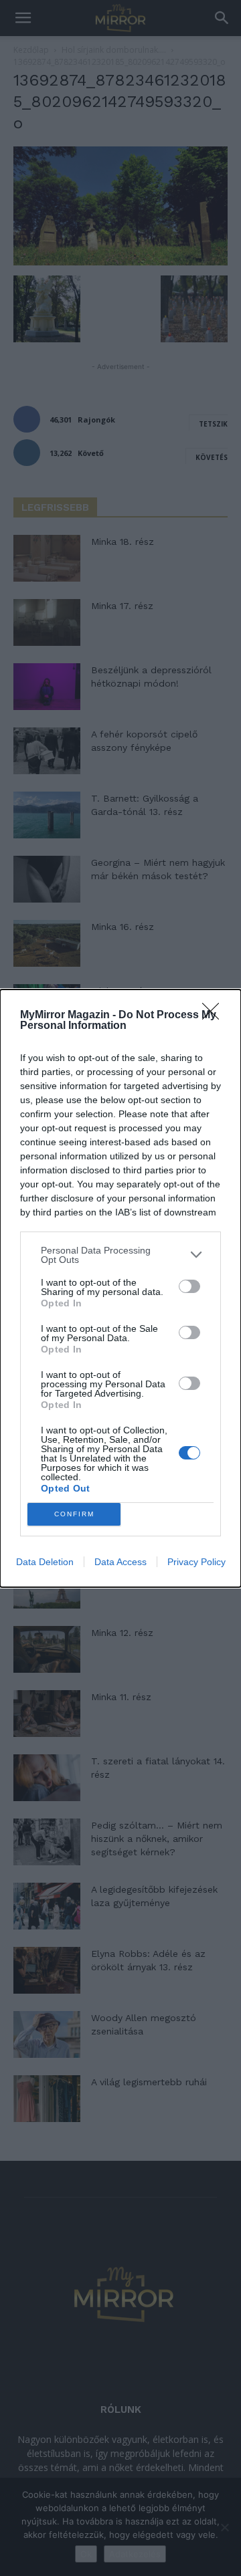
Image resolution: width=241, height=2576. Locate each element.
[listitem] (120, 1255)
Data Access (120, 1562)
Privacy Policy (196, 1562)
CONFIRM (74, 1514)
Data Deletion (45, 1562)
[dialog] (120, 1288)
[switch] (189, 1286)
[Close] (215, 1016)
